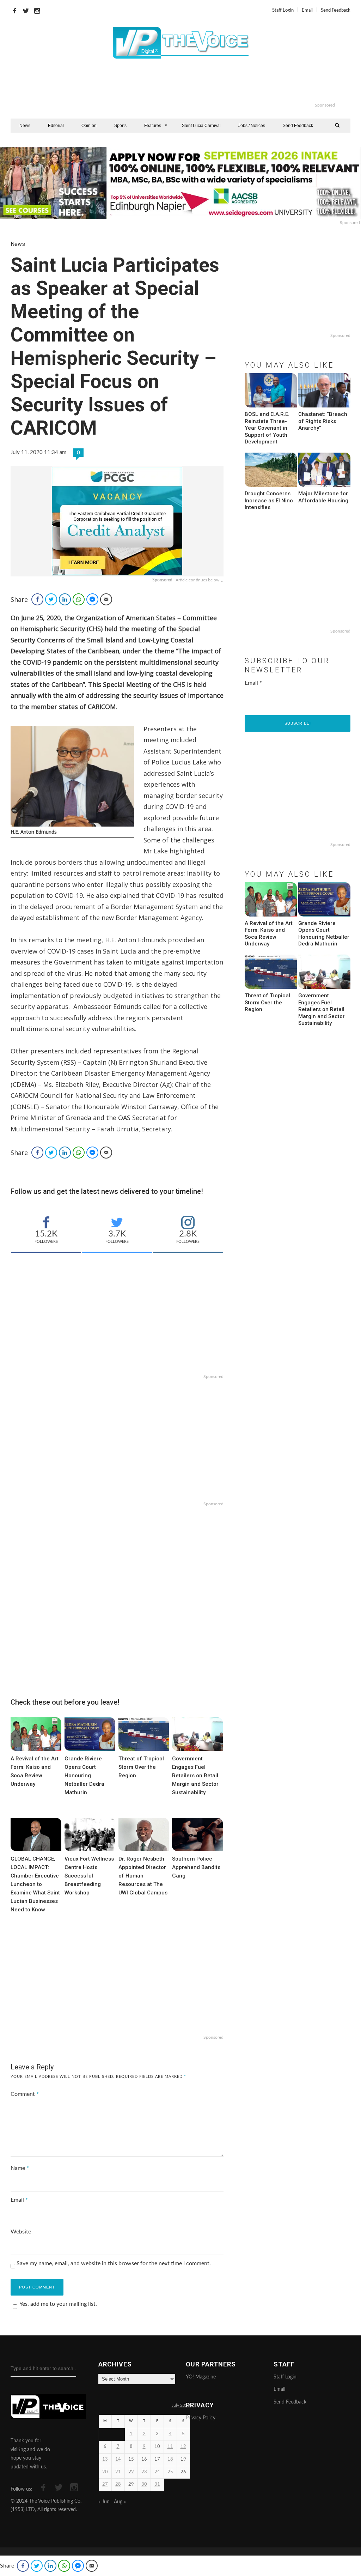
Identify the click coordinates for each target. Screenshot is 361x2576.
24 (157, 2472)
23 (144, 2472)
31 (157, 2484)
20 (105, 2472)
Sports (120, 126)
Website (21, 2232)
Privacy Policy (201, 2418)
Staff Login (283, 10)
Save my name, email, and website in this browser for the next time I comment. (114, 2263)
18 (170, 2459)
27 (105, 2484)
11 (170, 2447)
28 (118, 2484)
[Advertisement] (209, 85)
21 (118, 2472)
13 (105, 2459)
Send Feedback (336, 10)
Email (307, 10)
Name (20, 2168)
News (25, 126)
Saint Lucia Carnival (201, 126)
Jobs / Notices (252, 126)
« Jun (104, 2502)
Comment (25, 2094)
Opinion (89, 126)
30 (144, 2484)
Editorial (56, 126)
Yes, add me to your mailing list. (58, 2304)
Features (153, 126)
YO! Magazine (201, 2377)
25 (170, 2472)
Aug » (120, 2502)
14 (118, 2459)
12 (183, 2447)
